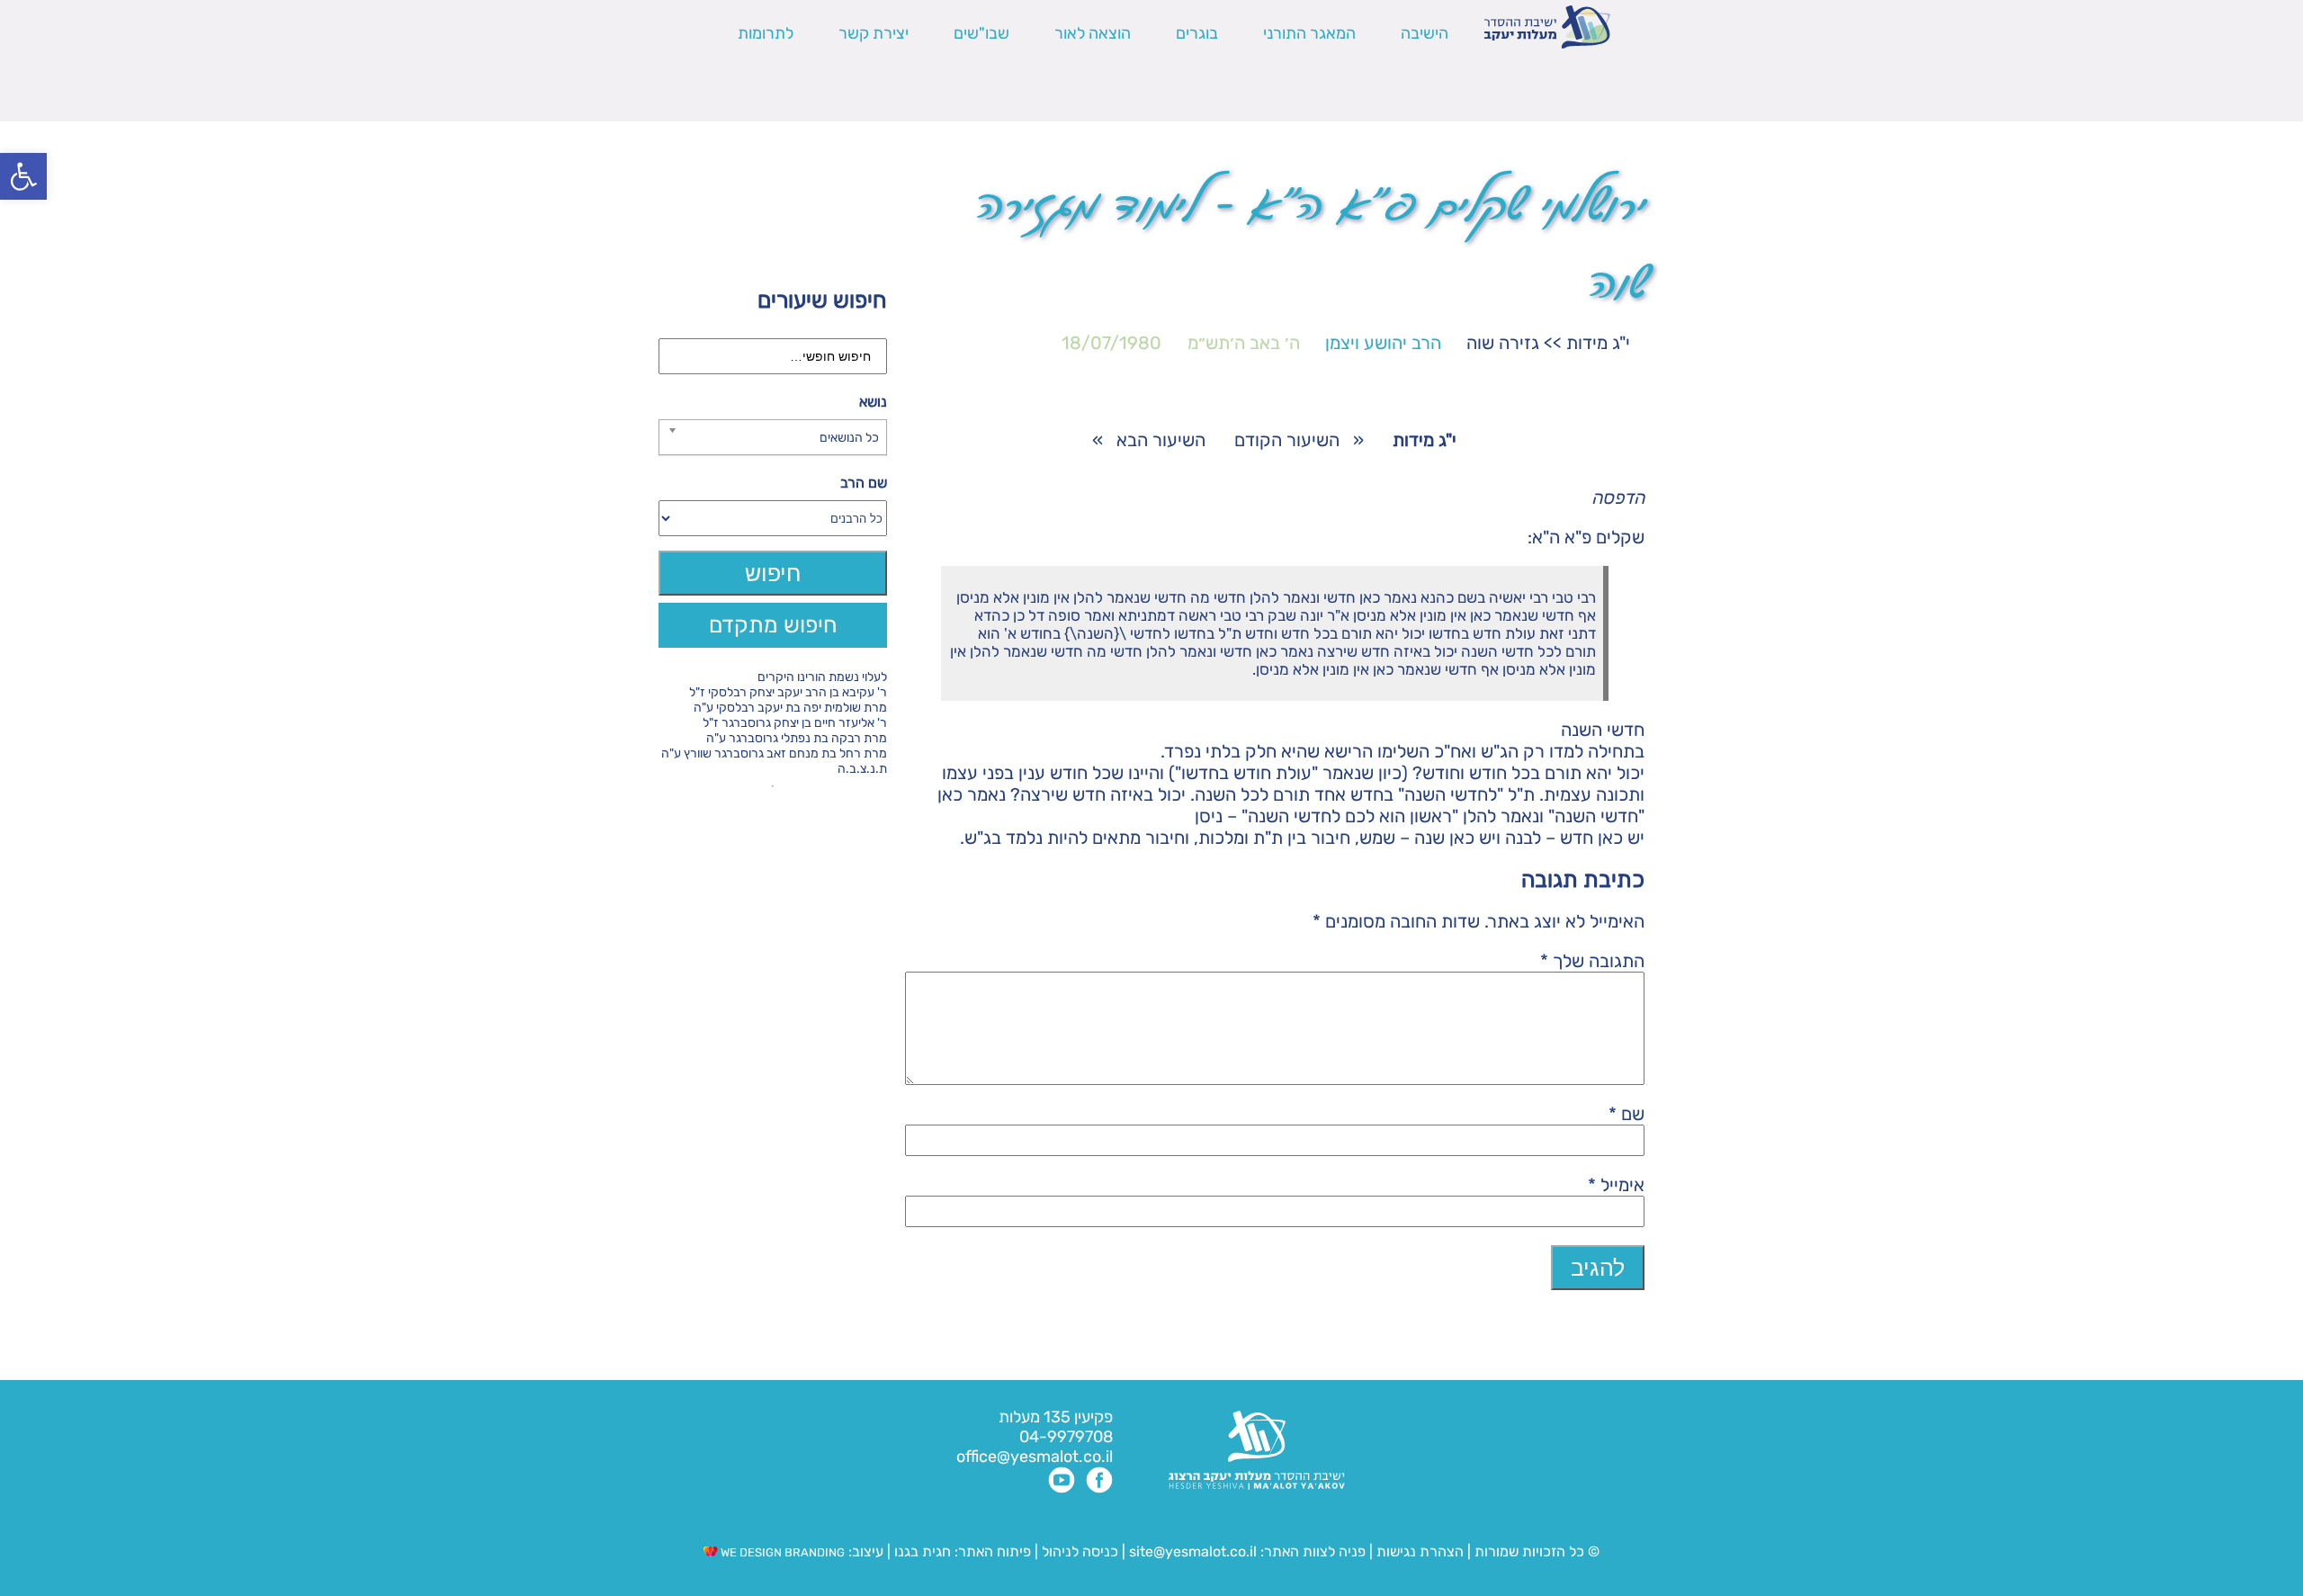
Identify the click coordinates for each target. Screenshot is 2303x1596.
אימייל (1616, 1185)
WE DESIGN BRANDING (781, 1552)
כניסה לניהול (1080, 1551)
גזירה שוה (1503, 343)
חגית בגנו (921, 1551)
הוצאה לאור (1093, 33)
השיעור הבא (1161, 440)
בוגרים (1197, 33)
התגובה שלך (1592, 961)
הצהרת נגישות (1420, 1551)
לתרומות (766, 33)
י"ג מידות (1598, 343)
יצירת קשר (874, 33)
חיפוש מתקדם (773, 625)
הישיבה (1425, 33)
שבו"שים (981, 33)
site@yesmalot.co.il (1193, 1551)
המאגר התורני (1309, 33)
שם (1626, 1114)
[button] (23, 176)
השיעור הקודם (1287, 440)
